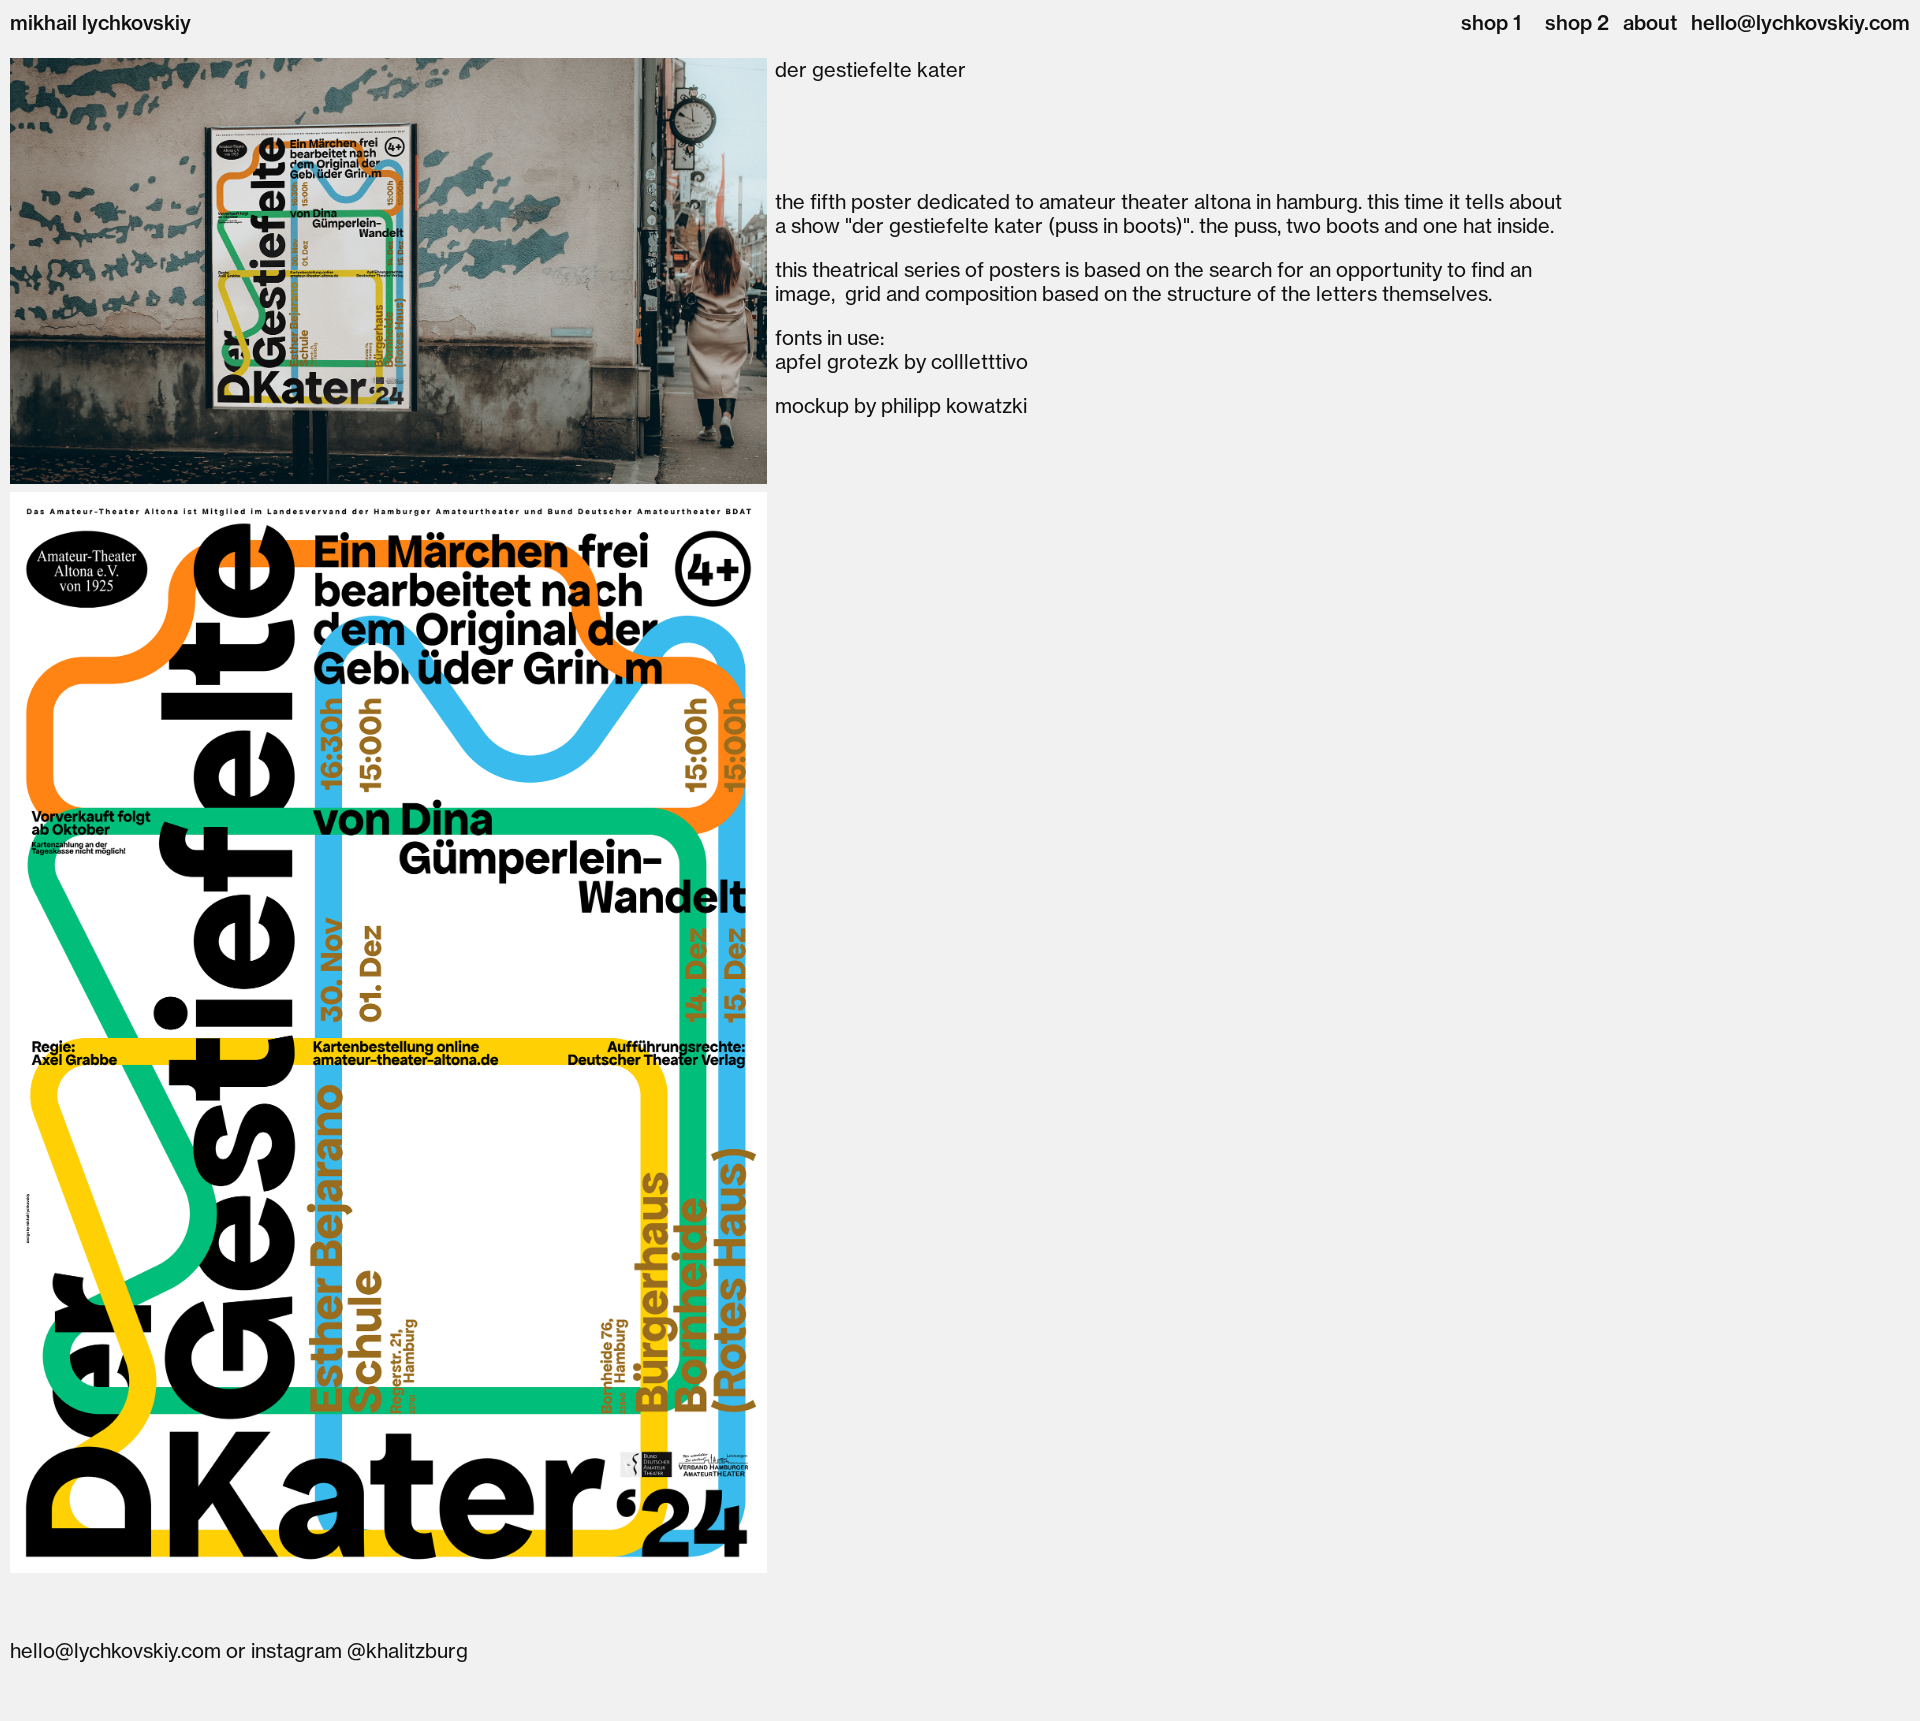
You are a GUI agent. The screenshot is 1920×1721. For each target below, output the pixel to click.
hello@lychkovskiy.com (1800, 22)
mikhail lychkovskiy (100, 22)
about (1650, 22)
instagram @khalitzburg (359, 1650)
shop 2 (1577, 22)
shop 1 (1491, 22)
